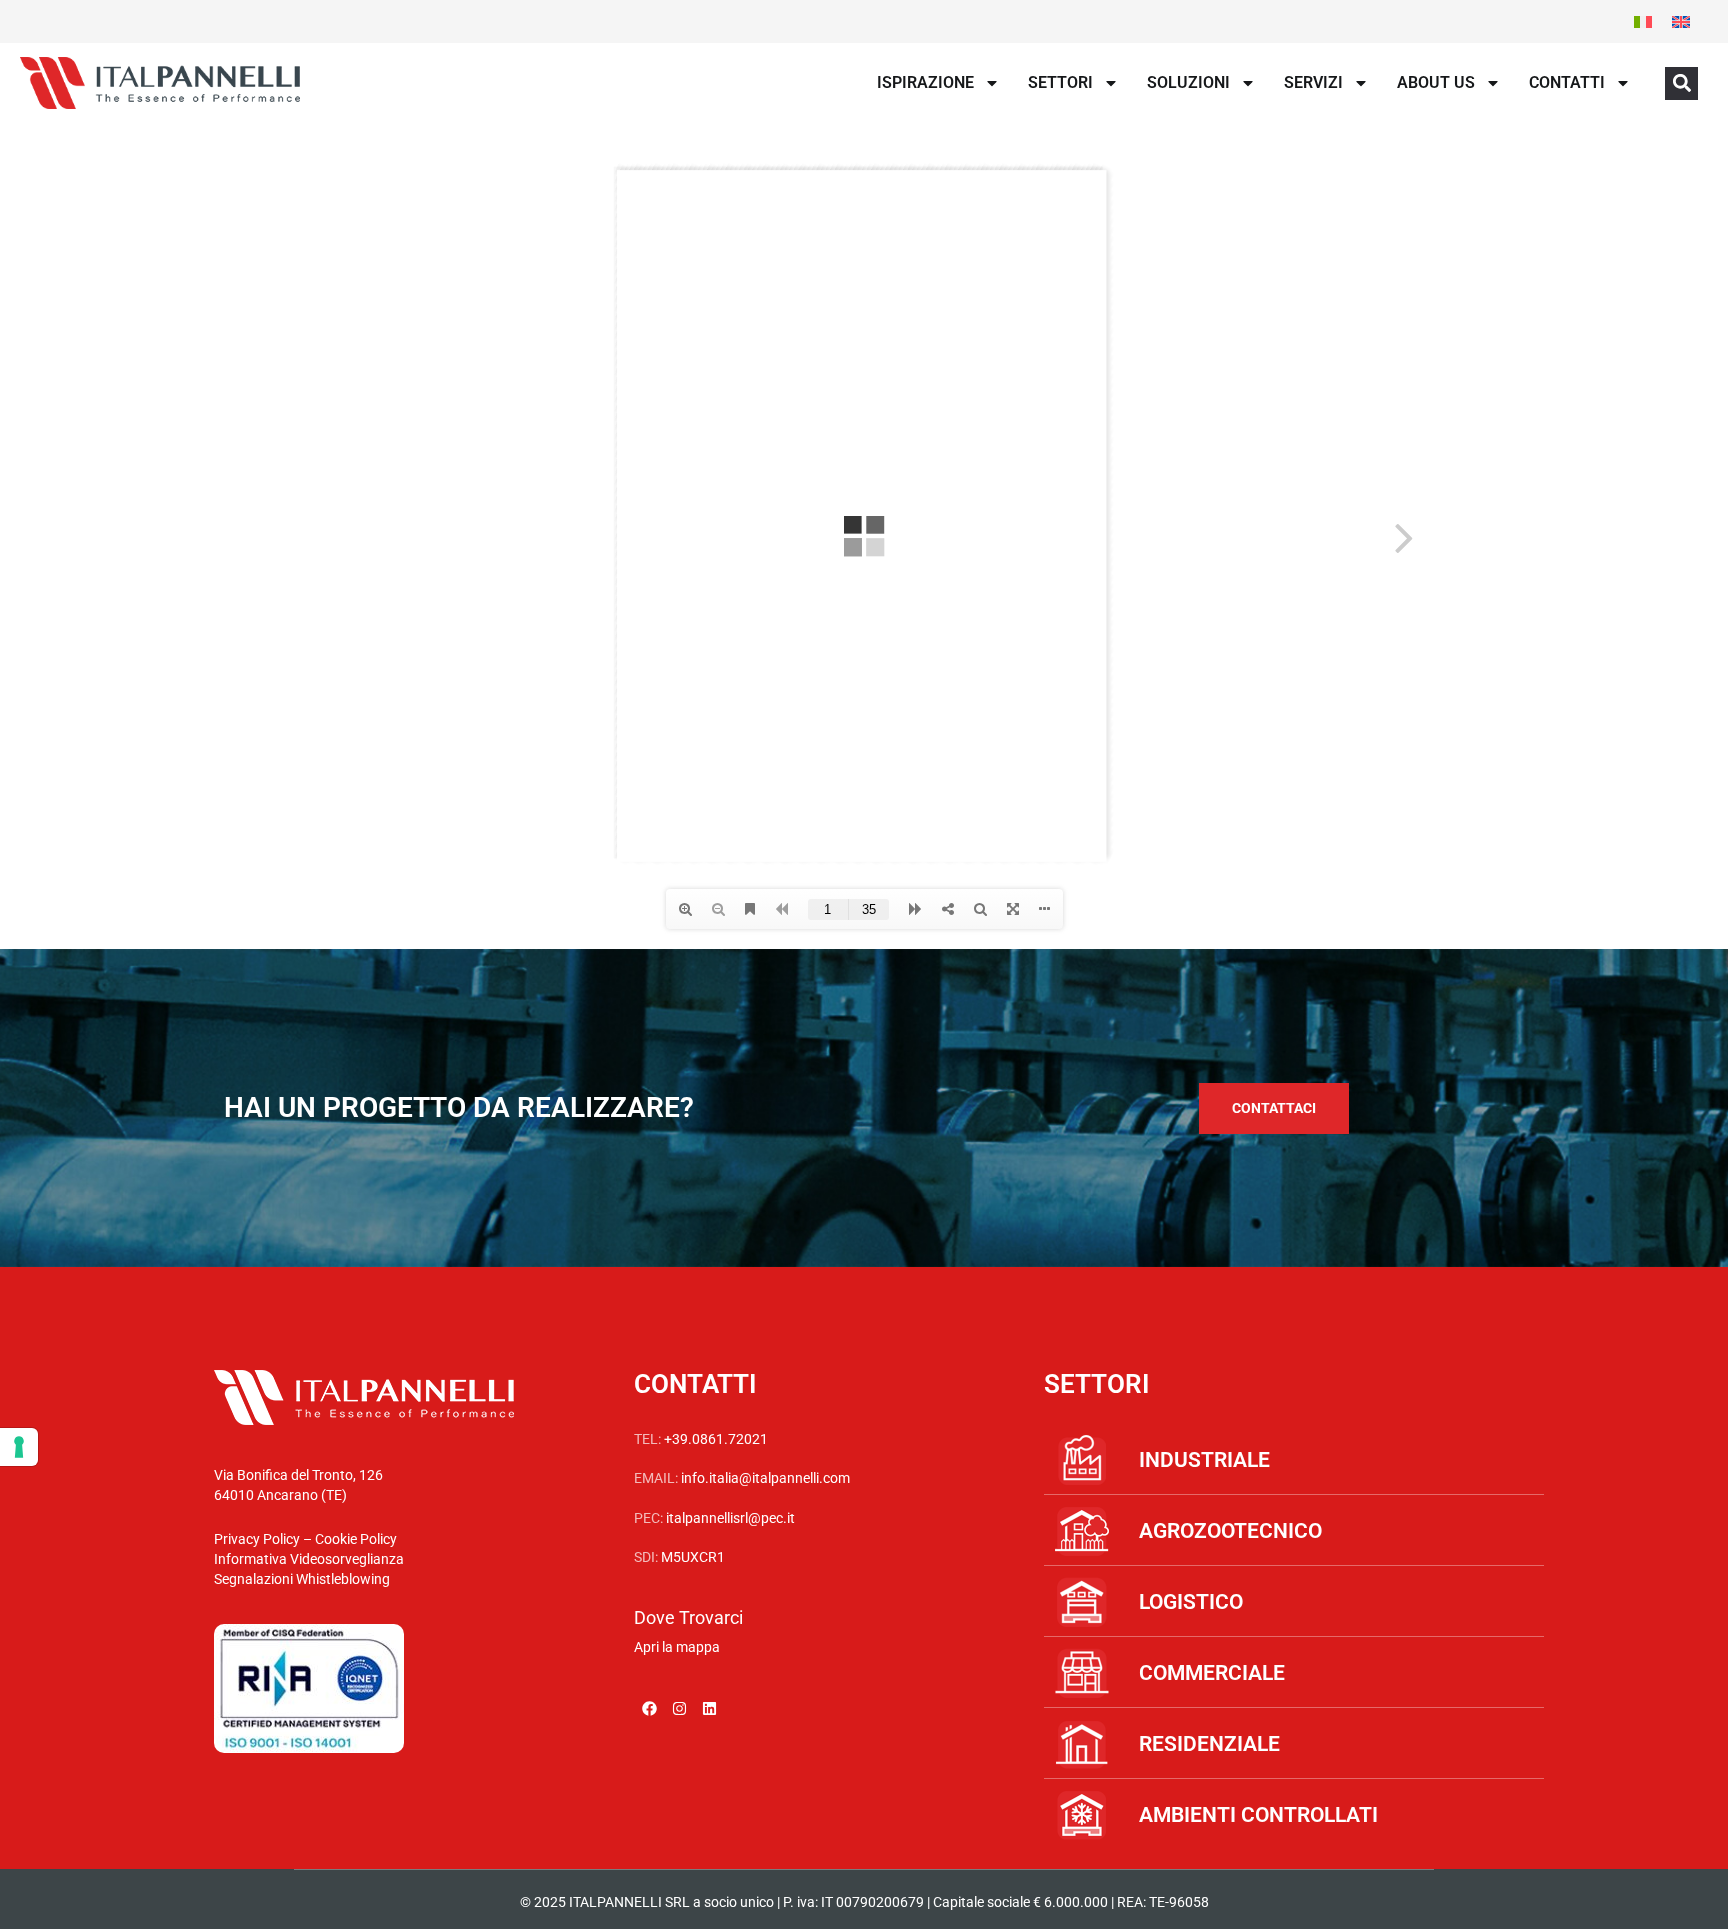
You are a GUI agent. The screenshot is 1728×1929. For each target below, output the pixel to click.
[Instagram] (679, 1709)
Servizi (1313, 82)
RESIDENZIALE (1209, 1744)
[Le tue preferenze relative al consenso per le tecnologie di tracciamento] (19, 1447)
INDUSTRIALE (1204, 1460)
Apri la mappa (677, 1647)
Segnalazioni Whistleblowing (302, 1579)
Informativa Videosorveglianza (309, 1559)
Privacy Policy (257, 1539)
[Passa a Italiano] (1643, 21)
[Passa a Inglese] (1681, 21)
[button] (1681, 83)
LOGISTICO (1191, 1602)
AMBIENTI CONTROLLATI (1258, 1815)
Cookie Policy (356, 1539)
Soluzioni (1188, 82)
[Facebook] (649, 1709)
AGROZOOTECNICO (1230, 1531)
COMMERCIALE (1212, 1673)
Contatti (1567, 82)
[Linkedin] (709, 1709)
